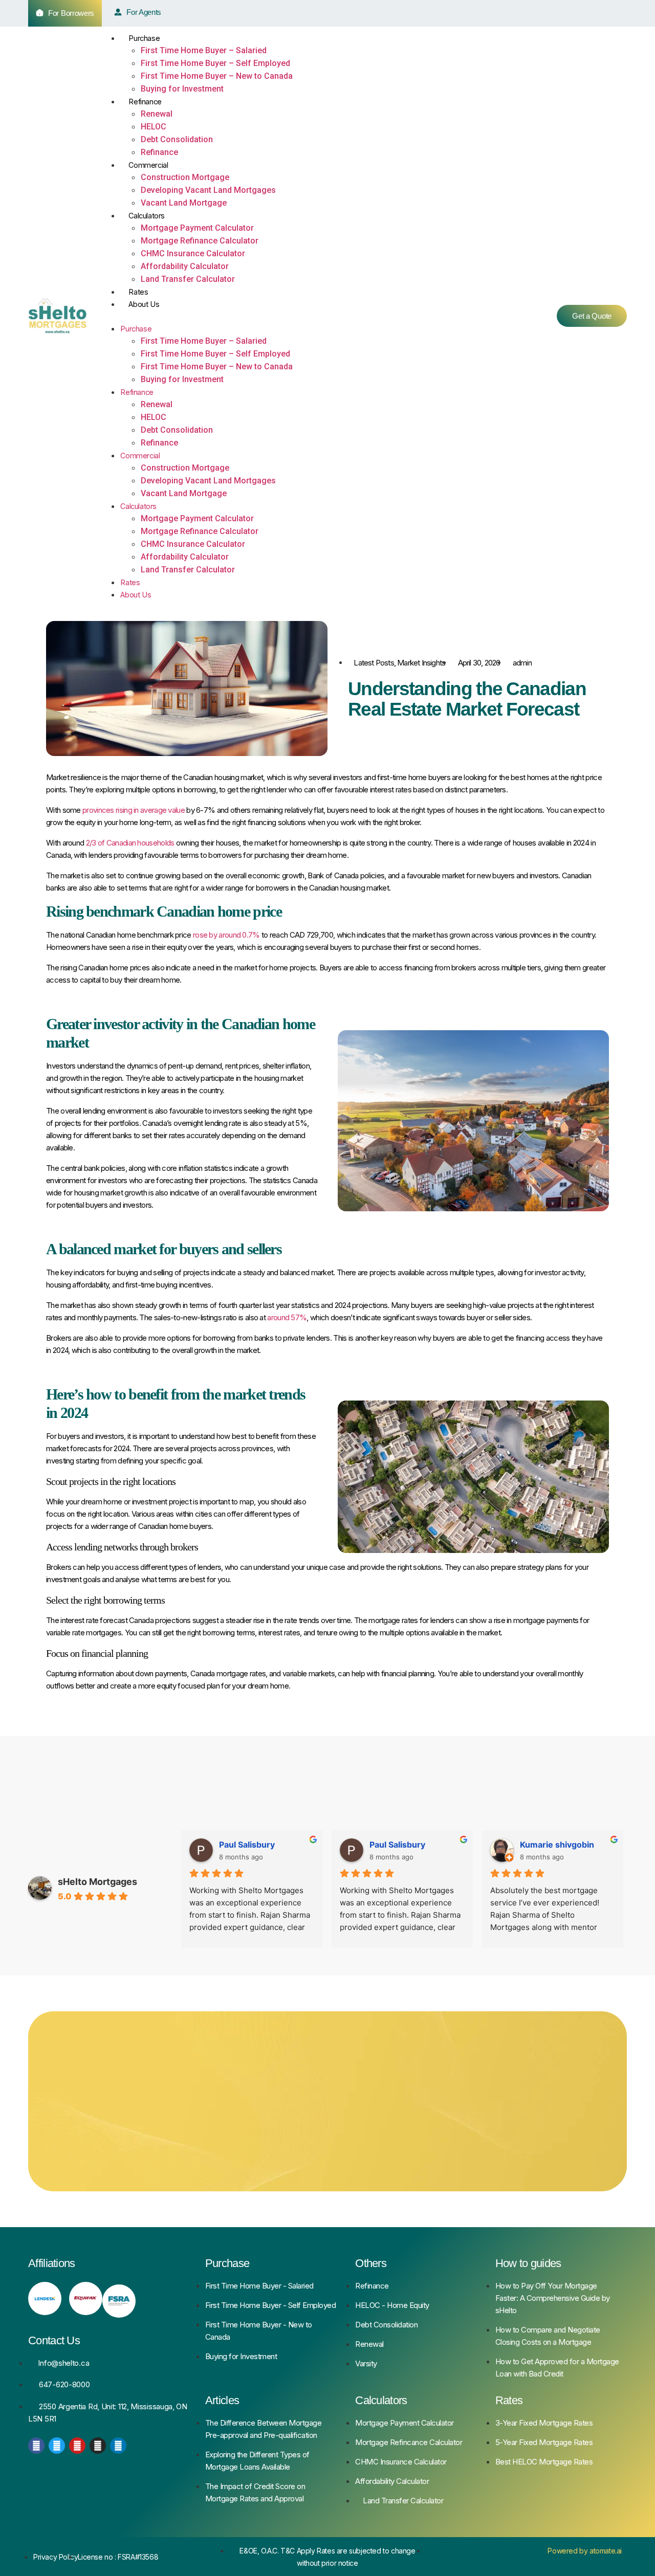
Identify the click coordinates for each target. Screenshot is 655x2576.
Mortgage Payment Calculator (197, 228)
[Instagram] (98, 2446)
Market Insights (421, 663)
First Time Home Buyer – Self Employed (215, 63)
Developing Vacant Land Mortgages (208, 190)
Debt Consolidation (177, 139)
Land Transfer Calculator (188, 279)
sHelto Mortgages (97, 1882)
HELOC (154, 127)
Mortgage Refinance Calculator (200, 241)
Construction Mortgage (185, 177)
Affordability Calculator (185, 266)
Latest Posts (374, 663)
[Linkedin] (118, 2446)
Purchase (144, 38)
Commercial (148, 165)
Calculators (147, 216)
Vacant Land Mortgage (184, 203)
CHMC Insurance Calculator (193, 253)
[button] (318, 316)
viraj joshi (389, 1845)
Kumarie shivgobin (257, 1845)
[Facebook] (36, 2446)
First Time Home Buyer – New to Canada (217, 76)
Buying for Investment (182, 89)
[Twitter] (57, 2446)
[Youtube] (77, 2446)
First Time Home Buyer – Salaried (204, 50)
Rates (138, 292)
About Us (144, 304)
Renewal (157, 114)
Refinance (145, 102)
